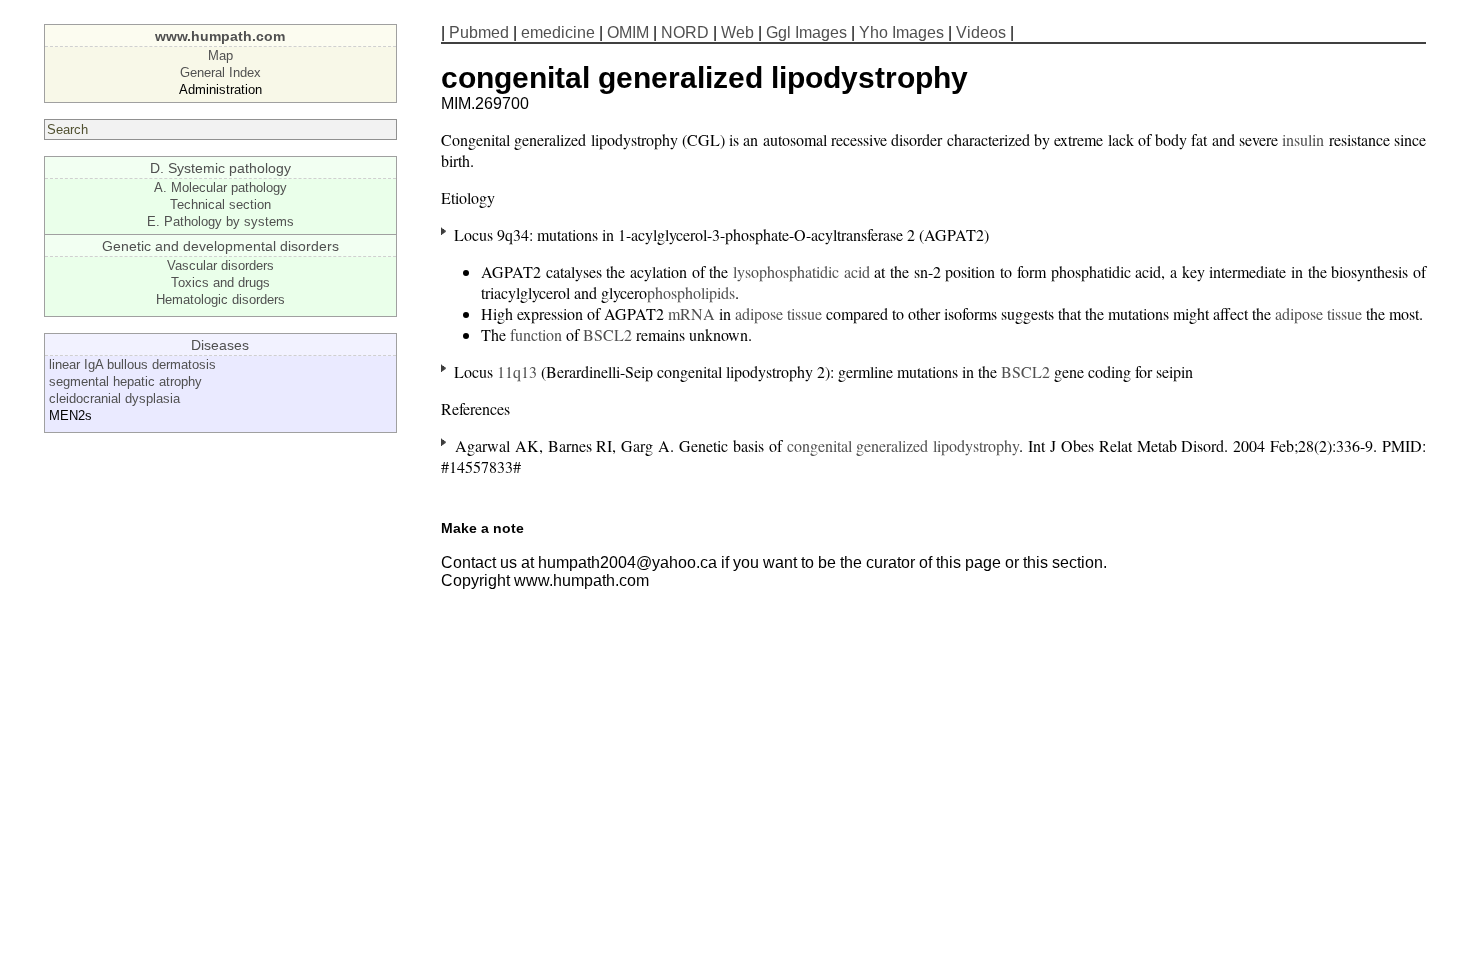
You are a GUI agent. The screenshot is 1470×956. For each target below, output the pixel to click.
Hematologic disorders (220, 299)
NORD (685, 32)
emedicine (558, 32)
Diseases (220, 345)
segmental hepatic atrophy (125, 381)
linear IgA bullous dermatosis (132, 364)
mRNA (691, 313)
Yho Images (901, 32)
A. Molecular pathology (220, 187)
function (536, 334)
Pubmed (479, 32)
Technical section (220, 204)
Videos (981, 32)
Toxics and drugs (220, 282)
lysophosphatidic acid (801, 271)
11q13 (517, 371)
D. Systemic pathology (220, 168)
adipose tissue (778, 313)
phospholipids (691, 292)
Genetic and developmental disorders (220, 246)
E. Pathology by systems (220, 221)
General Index (220, 72)
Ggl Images (806, 32)
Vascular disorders (220, 265)
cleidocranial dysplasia (114, 398)
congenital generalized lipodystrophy (903, 445)
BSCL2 (607, 334)
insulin (1303, 139)
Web (737, 32)
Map (220, 55)
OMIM (628, 32)
